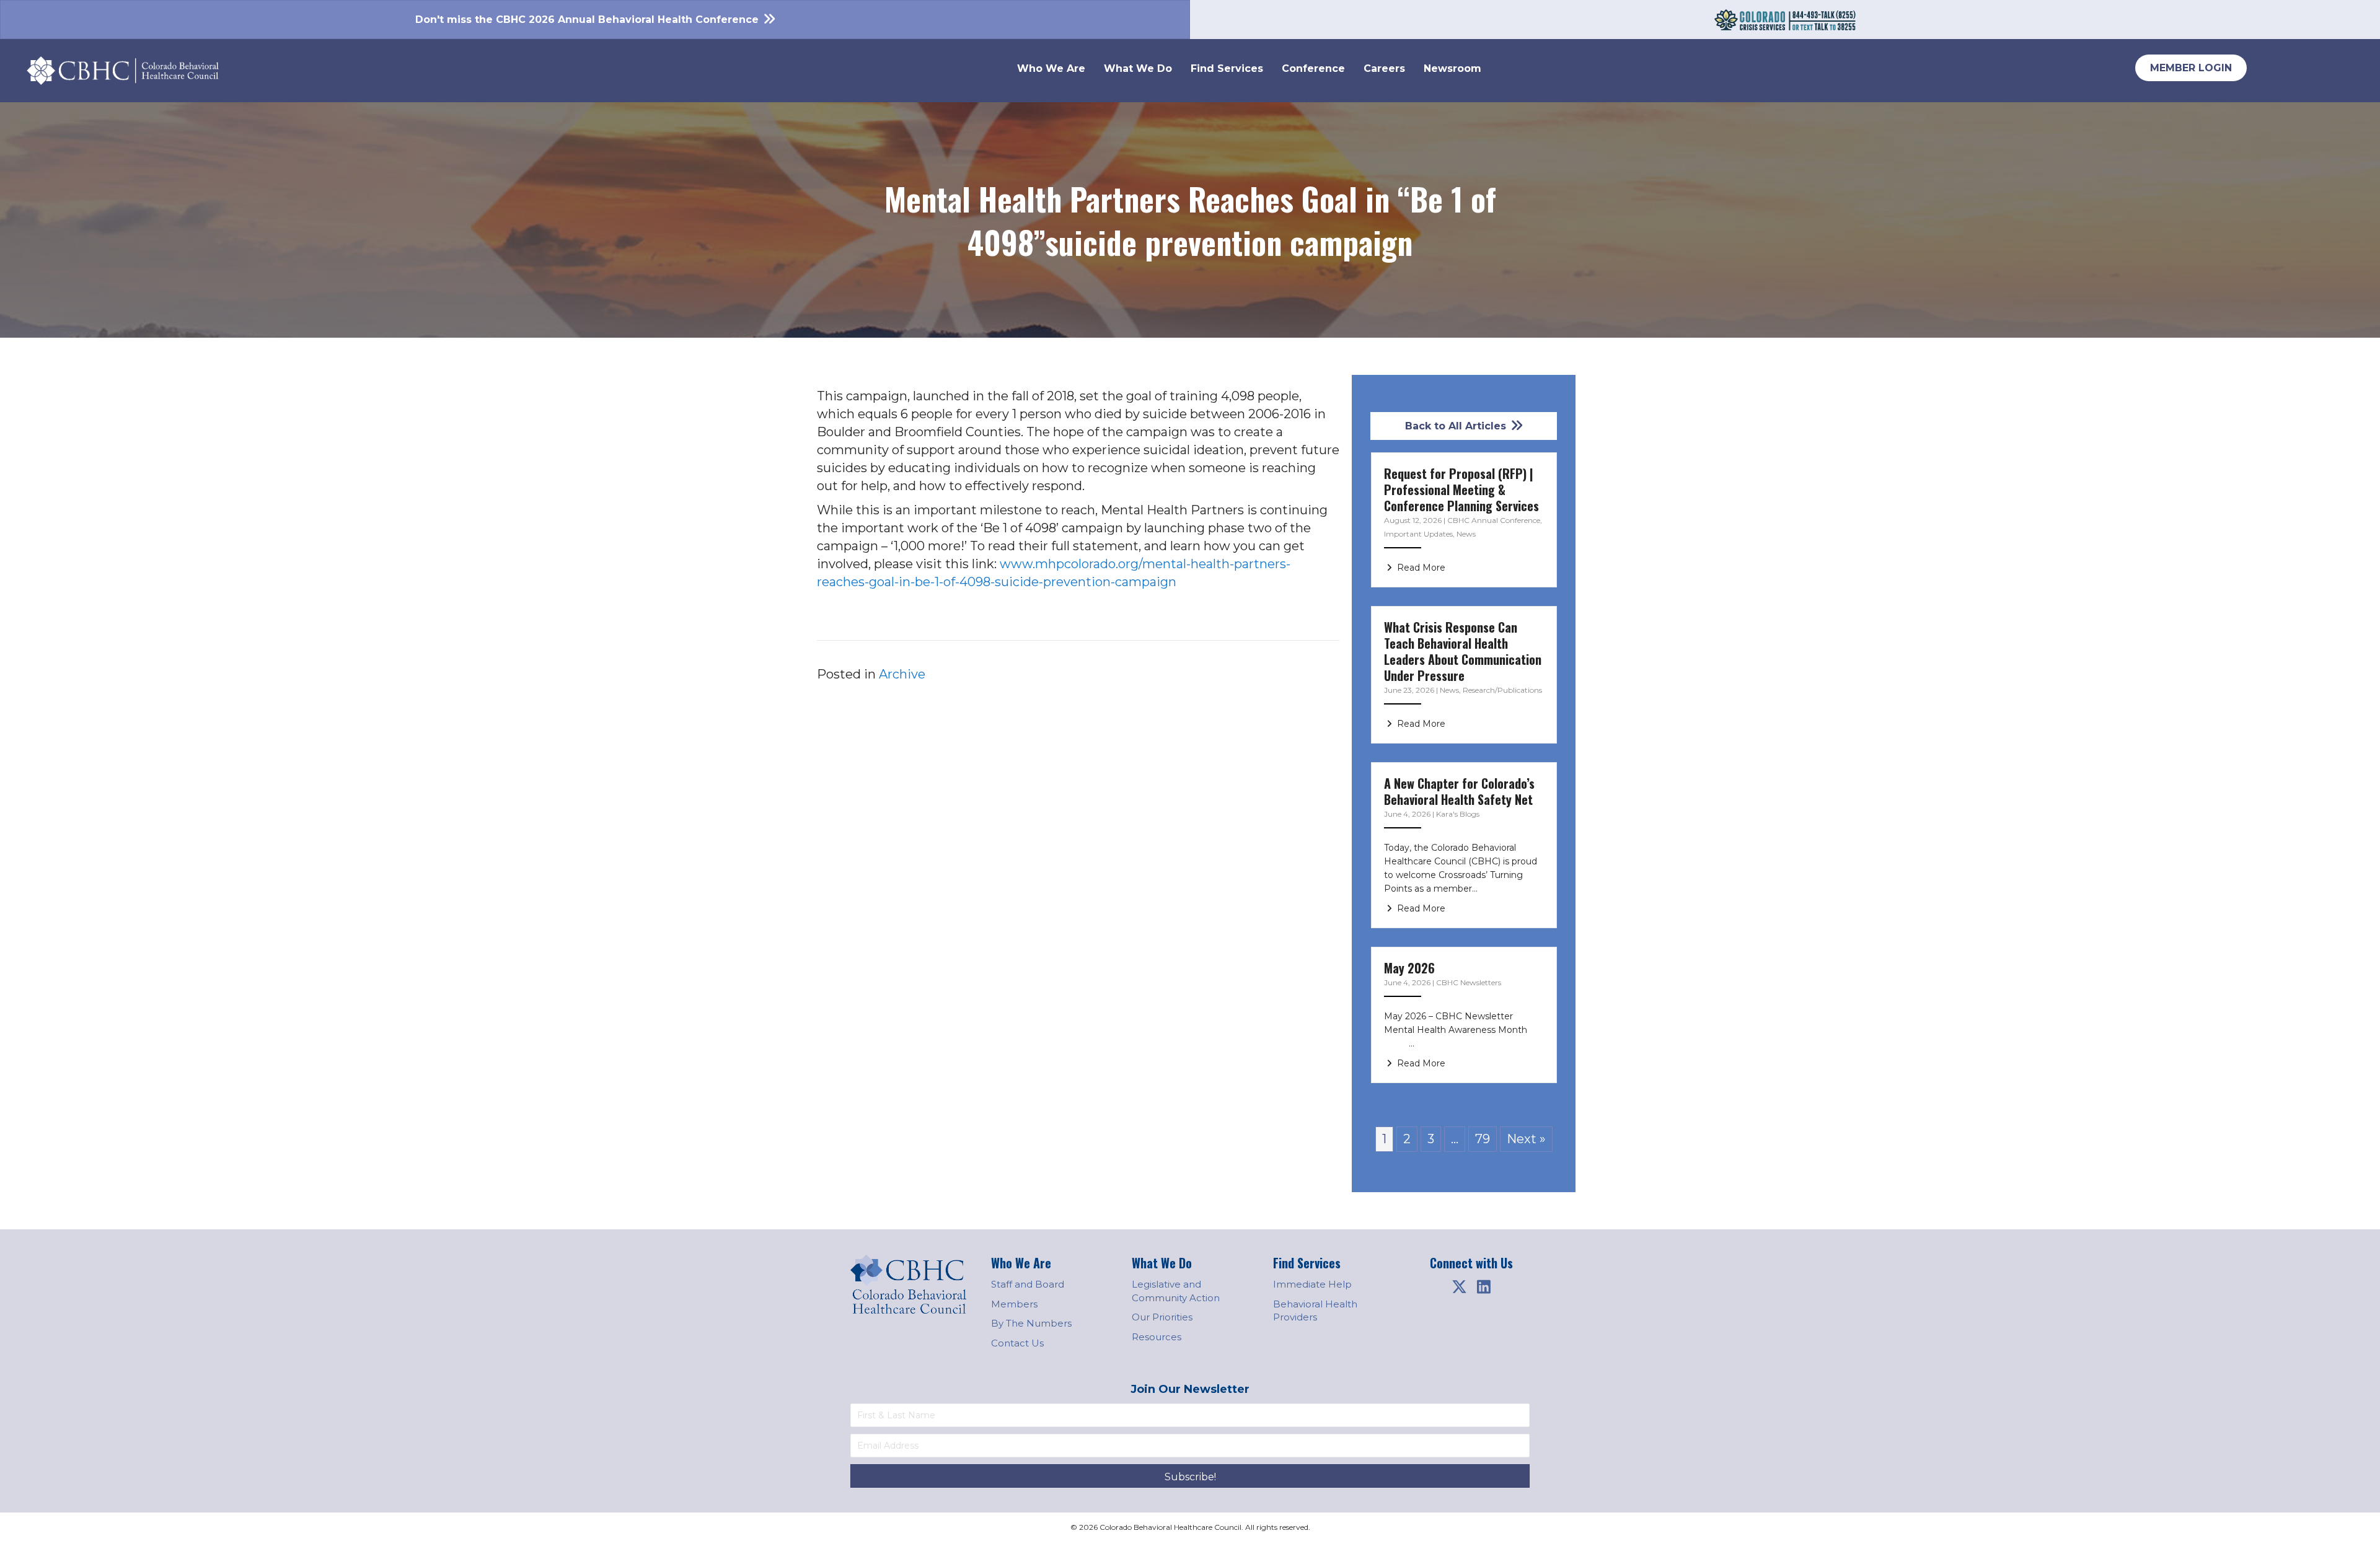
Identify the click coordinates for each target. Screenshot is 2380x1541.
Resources (1157, 1337)
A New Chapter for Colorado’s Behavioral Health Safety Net (1459, 791)
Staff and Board (1028, 1284)
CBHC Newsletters (1469, 982)
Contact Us (1017, 1343)
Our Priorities (1162, 1317)
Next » (1526, 1139)
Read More (1420, 568)
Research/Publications (1502, 690)
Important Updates (1418, 534)
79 (1483, 1139)
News (1466, 534)
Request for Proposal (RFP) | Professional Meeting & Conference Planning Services (1461, 490)
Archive (902, 674)
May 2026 (1409, 968)
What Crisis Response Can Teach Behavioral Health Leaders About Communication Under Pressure (1463, 651)
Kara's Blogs (1458, 814)
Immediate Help (1312, 1284)
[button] (1459, 1287)
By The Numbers (1031, 1323)
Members (1014, 1304)
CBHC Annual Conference (1494, 520)
